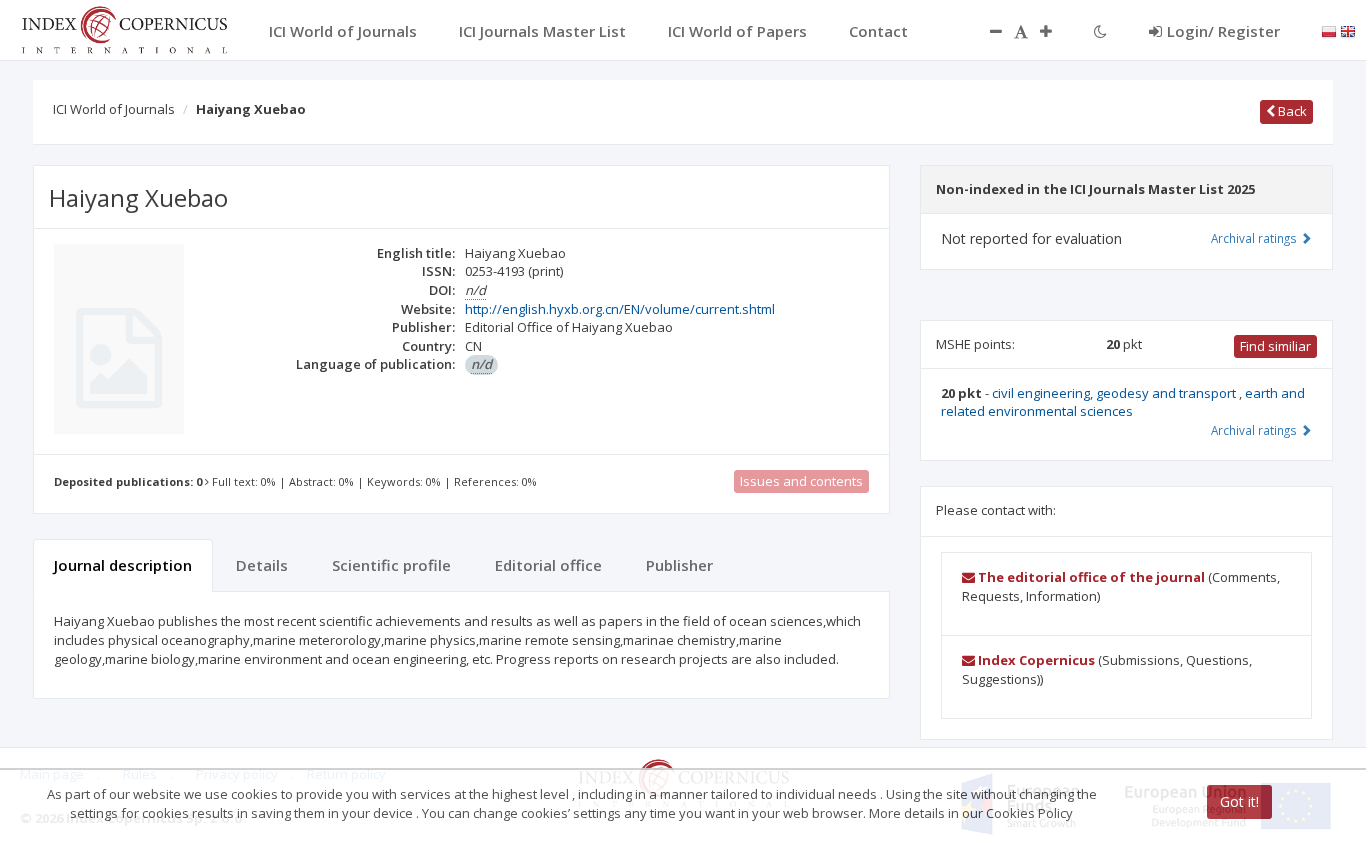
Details (262, 565)
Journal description (123, 565)
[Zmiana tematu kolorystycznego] (1100, 31)
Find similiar (1275, 346)
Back (1291, 111)
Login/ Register (1223, 31)
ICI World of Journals (114, 109)
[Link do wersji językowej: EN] (1348, 30)
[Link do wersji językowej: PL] (1329, 30)
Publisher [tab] (679, 565)
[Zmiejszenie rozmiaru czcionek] (986, 31)
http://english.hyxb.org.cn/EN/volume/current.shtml (620, 309)
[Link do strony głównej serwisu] (124, 28)
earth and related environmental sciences (1123, 402)
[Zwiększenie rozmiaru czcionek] (1056, 31)
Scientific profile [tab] (391, 565)
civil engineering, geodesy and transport (1115, 393)
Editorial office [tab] (548, 565)
